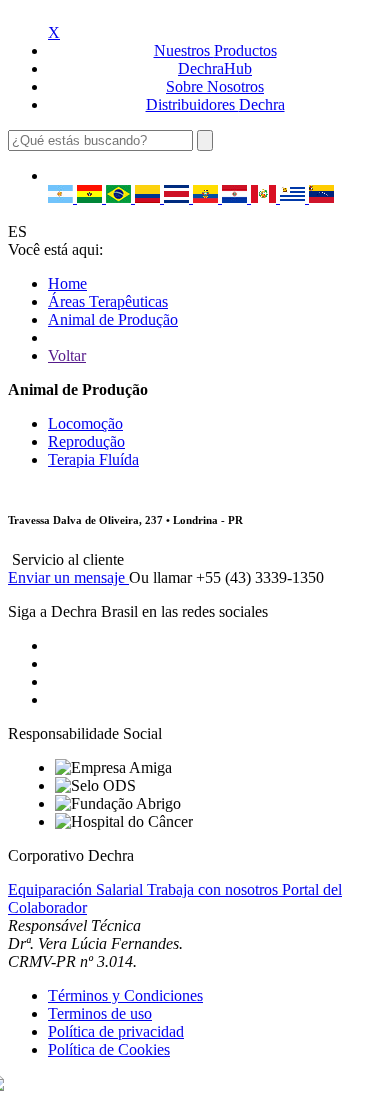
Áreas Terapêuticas (108, 301)
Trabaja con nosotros (214, 889)
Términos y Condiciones (125, 995)
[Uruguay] (294, 197)
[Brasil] (120, 197)
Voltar (67, 355)
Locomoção (85, 423)
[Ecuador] (207, 197)
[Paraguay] (236, 197)
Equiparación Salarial (77, 889)
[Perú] (265, 197)
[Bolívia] (91, 197)
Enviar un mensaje (68, 577)
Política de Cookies (109, 1049)
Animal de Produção (113, 319)
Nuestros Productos (215, 50)
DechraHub (215, 68)
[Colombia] (149, 197)
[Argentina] (62, 197)
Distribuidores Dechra (215, 104)
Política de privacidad (116, 1031)
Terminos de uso (100, 1013)
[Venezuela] (321, 197)
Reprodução (86, 441)
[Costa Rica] (178, 197)
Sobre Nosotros (215, 86)
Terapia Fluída (93, 459)
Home (67, 283)
